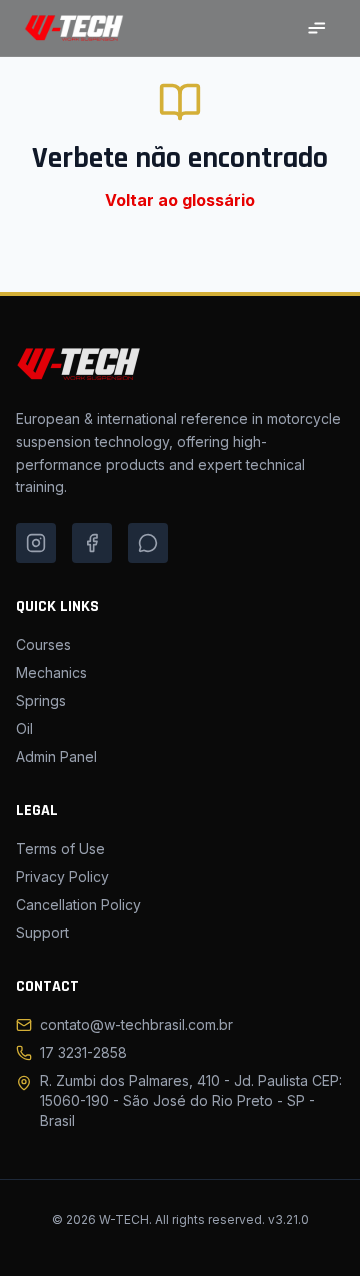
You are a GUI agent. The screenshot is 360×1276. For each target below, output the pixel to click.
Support (42, 932)
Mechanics (51, 672)
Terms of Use (60, 848)
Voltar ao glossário (180, 200)
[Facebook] (92, 543)
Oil (24, 728)
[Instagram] (36, 543)
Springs (41, 700)
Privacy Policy (62, 876)
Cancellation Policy (78, 904)
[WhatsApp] (148, 543)
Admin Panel (56, 756)
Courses (43, 644)
